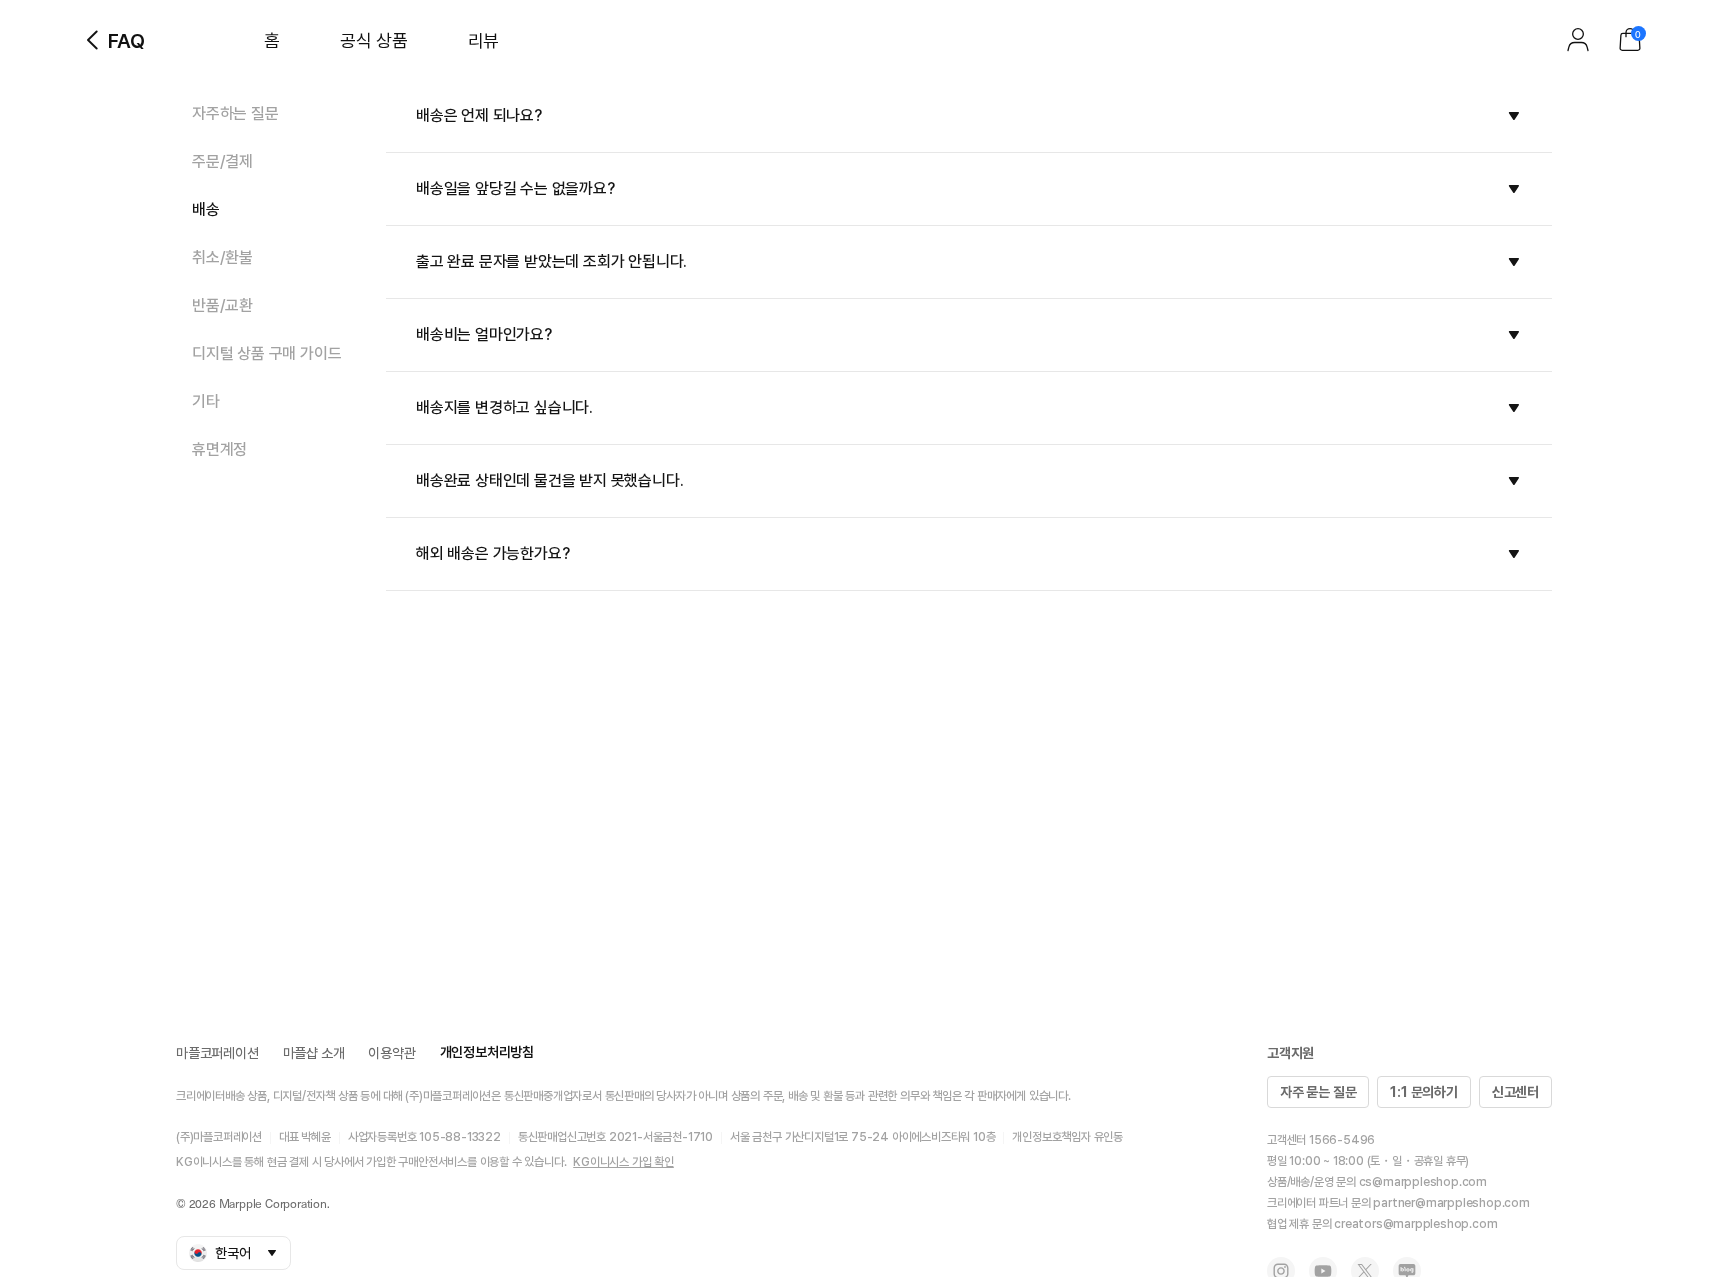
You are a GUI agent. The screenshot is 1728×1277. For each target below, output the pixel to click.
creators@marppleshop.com (1415, 1224)
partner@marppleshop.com (1451, 1203)
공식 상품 (374, 40)
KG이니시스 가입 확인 (623, 1162)
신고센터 (1515, 1092)
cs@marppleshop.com (1423, 1182)
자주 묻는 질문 (1318, 1092)
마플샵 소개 (314, 1053)
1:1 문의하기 (1423, 1092)
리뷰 (483, 40)
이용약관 (391, 1053)
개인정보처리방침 (487, 1052)
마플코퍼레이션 (217, 1053)
